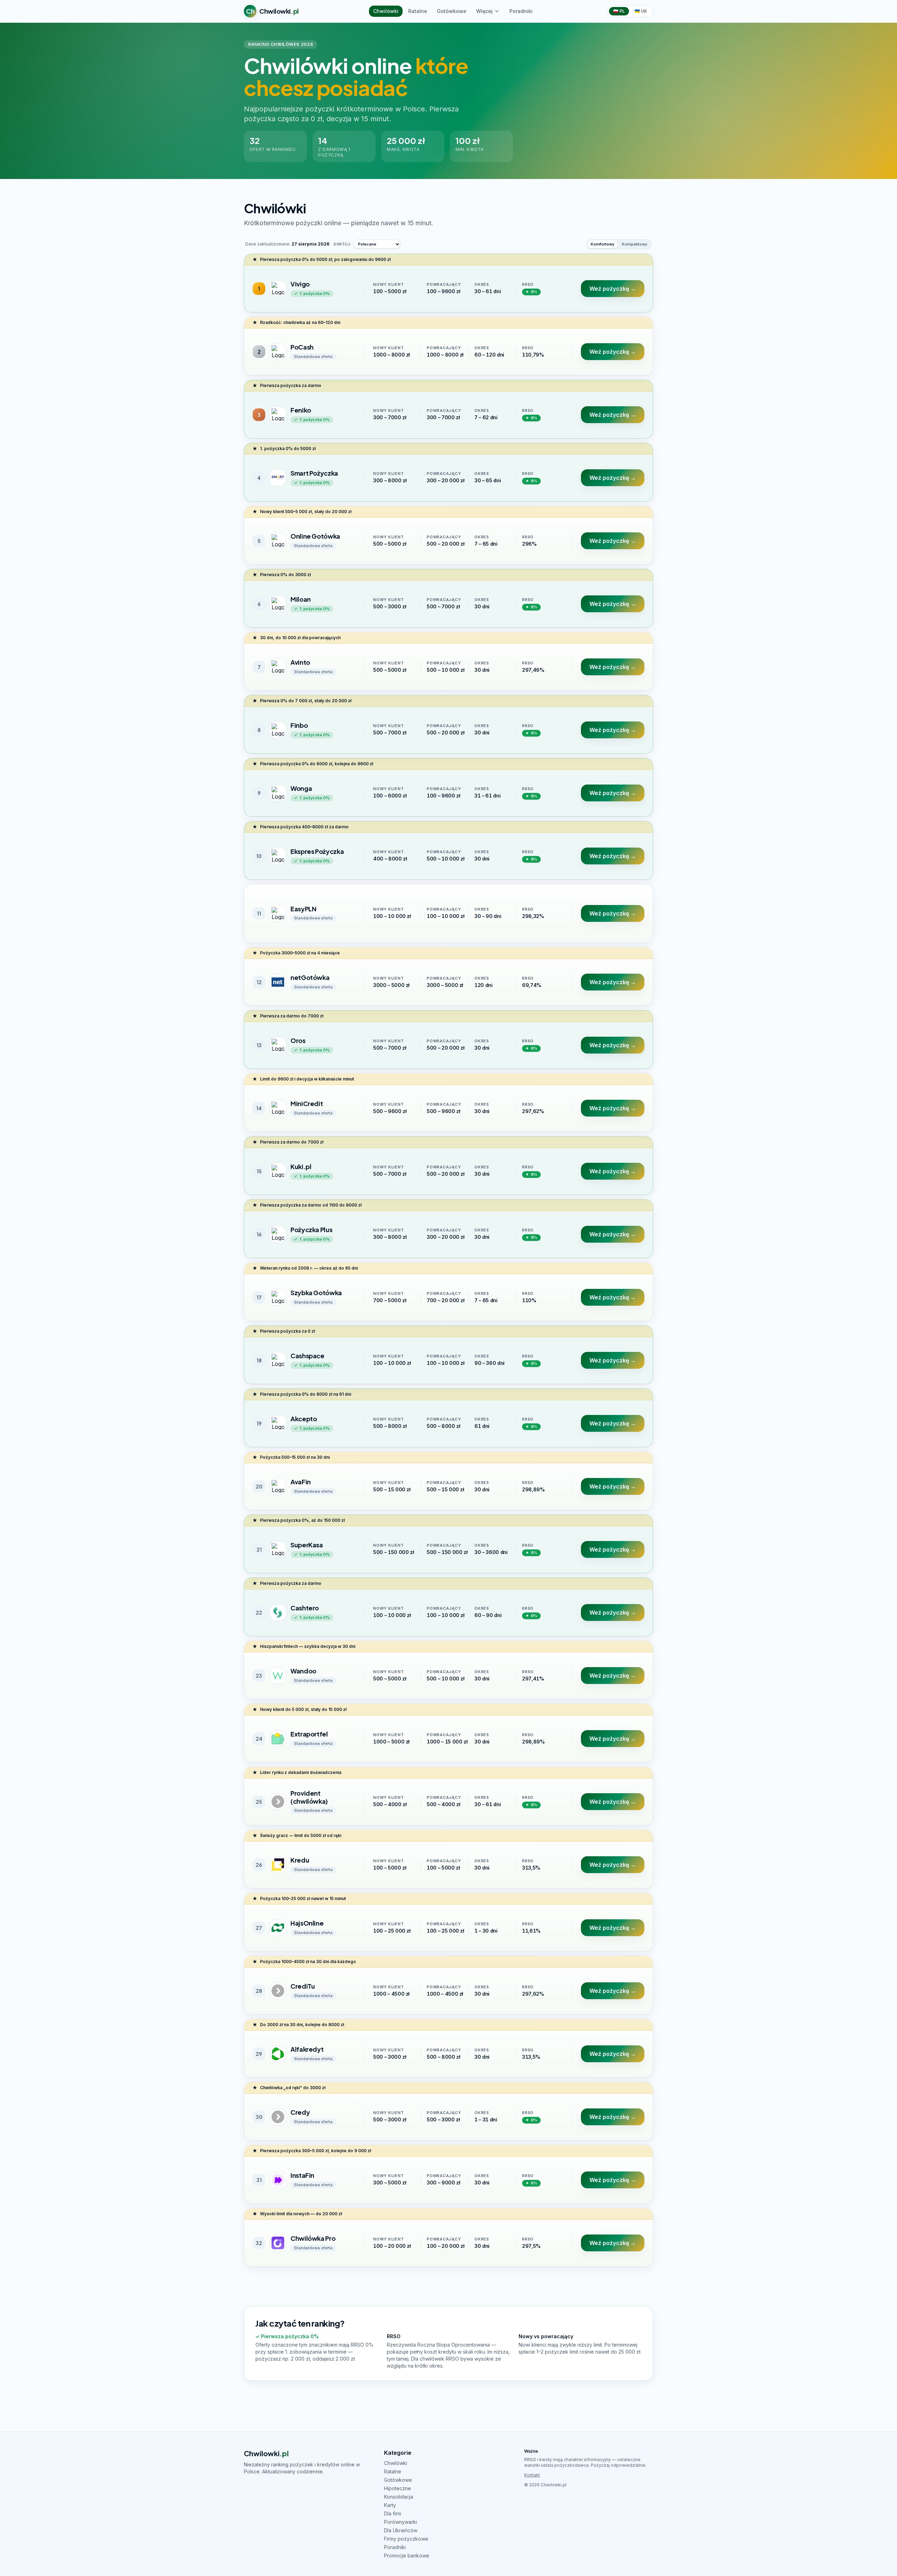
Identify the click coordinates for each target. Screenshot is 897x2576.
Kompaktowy (635, 244)
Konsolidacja (399, 2497)
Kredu (300, 1860)
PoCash (302, 347)
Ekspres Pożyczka (317, 851)
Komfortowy (602, 244)
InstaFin (302, 2175)
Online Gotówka (315, 536)
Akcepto (304, 1419)
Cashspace (307, 1356)
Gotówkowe (452, 11)
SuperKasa (307, 1545)
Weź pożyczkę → (613, 289)
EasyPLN (303, 909)
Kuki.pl (301, 1166)
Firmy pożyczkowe (406, 2539)
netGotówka (310, 977)
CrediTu (303, 1986)
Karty (390, 2505)
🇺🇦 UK (641, 11)
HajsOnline (307, 1923)
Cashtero (305, 1608)
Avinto (300, 662)
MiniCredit (307, 1103)
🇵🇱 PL (619, 11)
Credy (300, 2112)
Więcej (484, 11)
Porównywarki (400, 2522)
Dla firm (393, 2513)
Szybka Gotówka (316, 1293)
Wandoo (303, 1671)
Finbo (299, 725)
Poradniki (521, 11)
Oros (298, 1040)
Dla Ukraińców (401, 2530)
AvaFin (301, 1482)
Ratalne (418, 11)
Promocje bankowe (407, 2556)
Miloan (301, 599)
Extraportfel (309, 1734)
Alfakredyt (307, 2049)
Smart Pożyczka (314, 473)
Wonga (301, 788)
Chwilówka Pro (313, 2238)
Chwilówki (386, 11)
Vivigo (300, 284)
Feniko (301, 410)
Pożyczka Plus (311, 1230)
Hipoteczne (398, 2488)
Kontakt (532, 2475)
